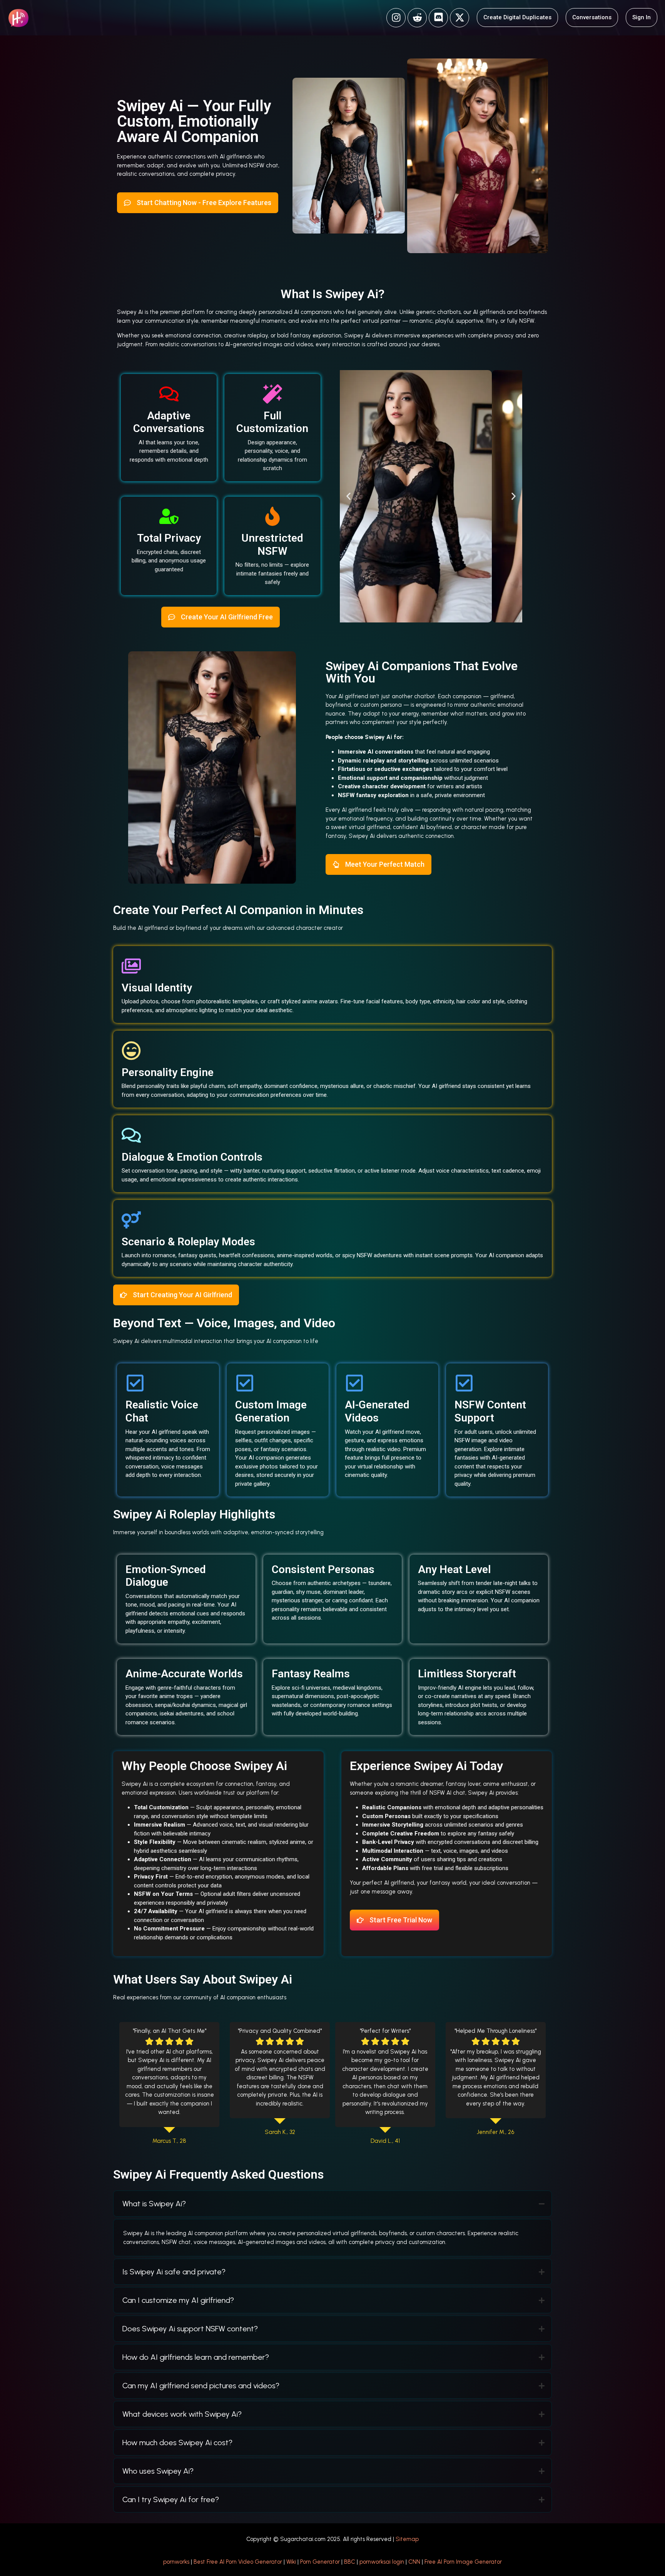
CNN (414, 2562)
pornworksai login (382, 2562)
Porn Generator (320, 2562)
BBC (350, 2562)
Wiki (291, 2562)
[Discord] (438, 18)
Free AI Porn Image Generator (463, 2562)
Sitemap (407, 2539)
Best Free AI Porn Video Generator (238, 2562)
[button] (348, 496)
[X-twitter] (459, 18)
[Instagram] (396, 18)
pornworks (176, 2562)
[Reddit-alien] (417, 18)
